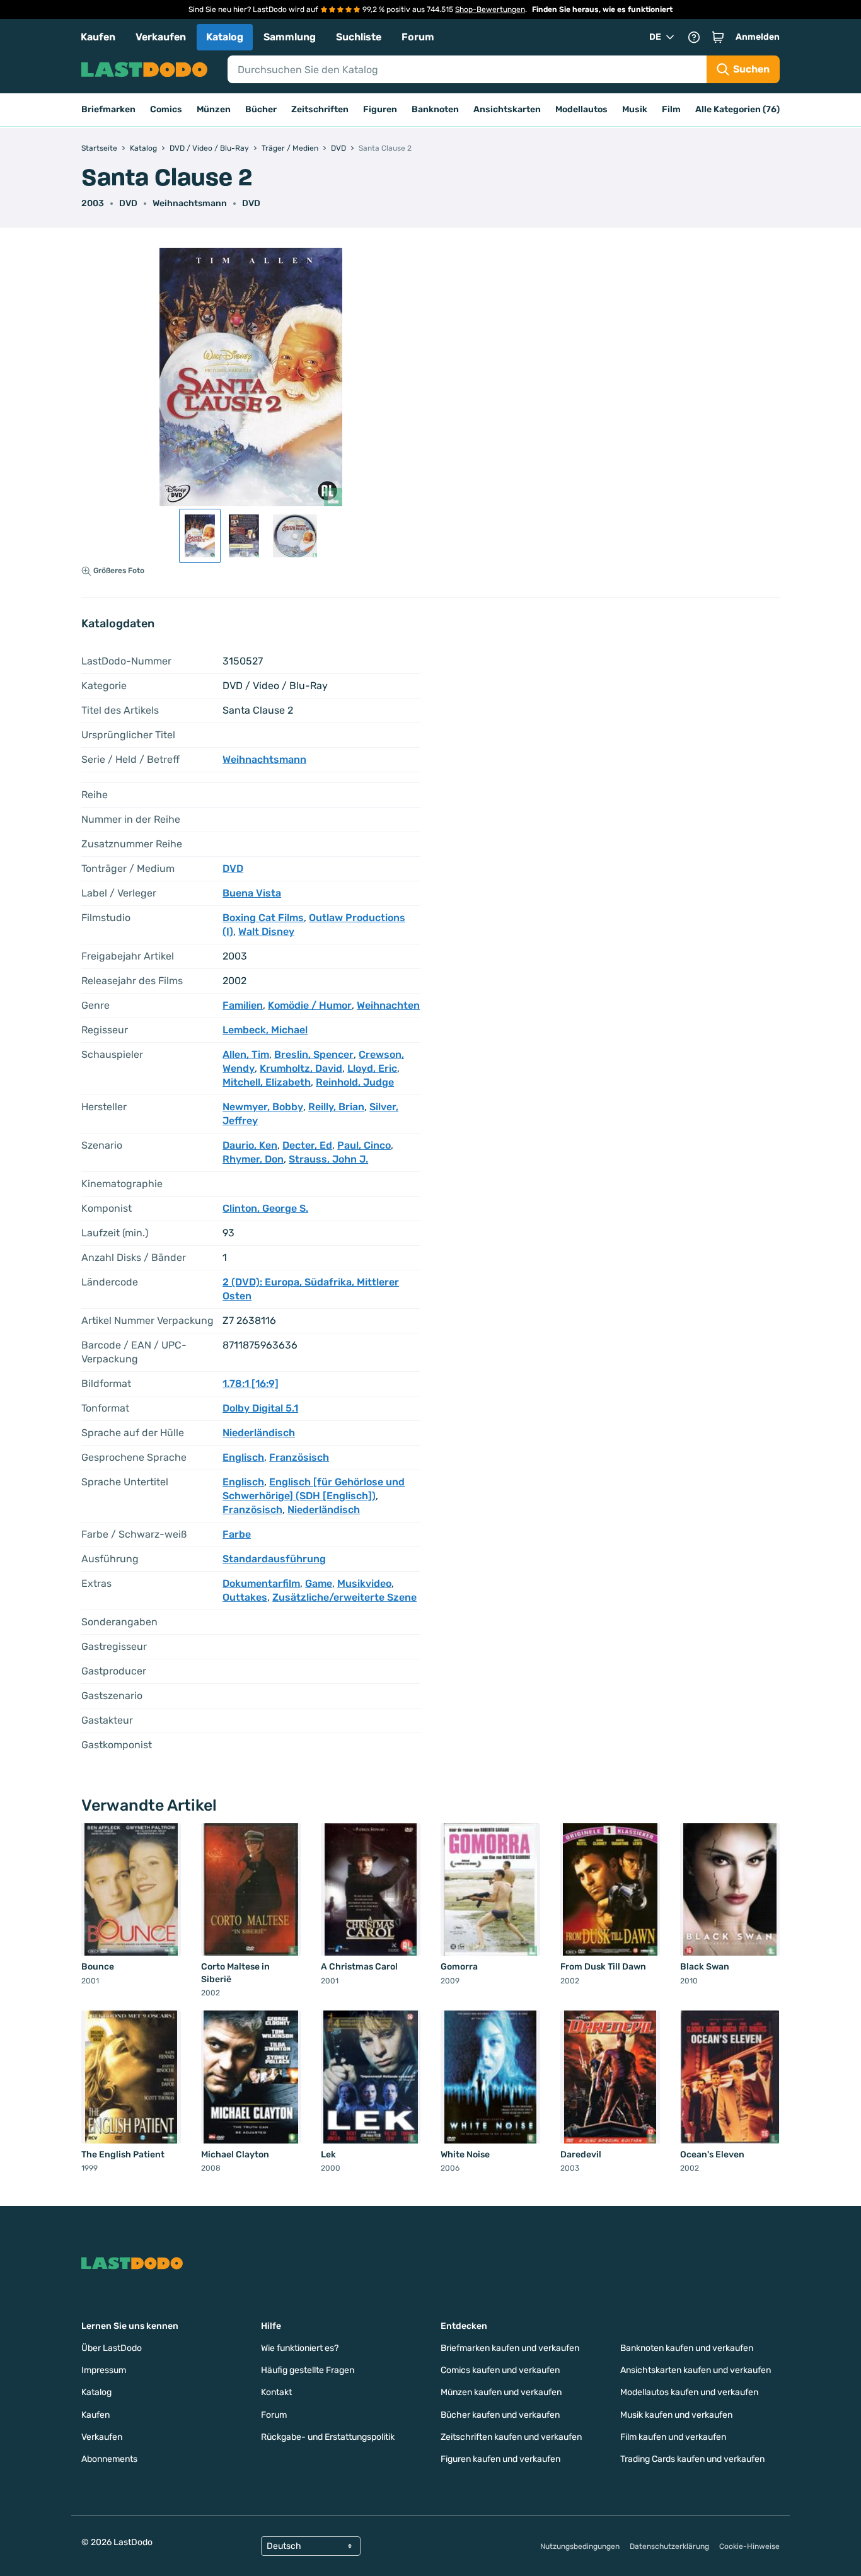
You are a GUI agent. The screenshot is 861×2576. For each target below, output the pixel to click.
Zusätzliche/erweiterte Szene (344, 1597)
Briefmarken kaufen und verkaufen (510, 2348)
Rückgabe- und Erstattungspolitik (328, 2437)
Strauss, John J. (328, 1159)
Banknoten (435, 109)
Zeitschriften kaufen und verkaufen (511, 2437)
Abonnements (109, 2459)
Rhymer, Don (253, 1159)
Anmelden (758, 37)
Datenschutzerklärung (669, 2546)
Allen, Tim (246, 1054)
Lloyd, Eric (372, 1068)
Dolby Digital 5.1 (260, 1408)
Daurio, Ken (250, 1145)
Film (671, 109)
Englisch (243, 1457)
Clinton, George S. (265, 1208)
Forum (418, 37)
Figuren (380, 109)
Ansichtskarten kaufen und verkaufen (696, 2370)
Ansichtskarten (507, 109)
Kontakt (276, 2392)
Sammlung (290, 37)
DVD (251, 203)
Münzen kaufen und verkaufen (501, 2392)
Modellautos (581, 109)
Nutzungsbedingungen (580, 2546)
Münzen (214, 109)
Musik (635, 109)
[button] (718, 37)
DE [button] (655, 37)
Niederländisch (259, 1433)
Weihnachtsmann (190, 203)
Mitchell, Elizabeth (267, 1082)
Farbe (237, 1534)
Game (319, 1583)
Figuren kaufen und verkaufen (500, 2459)
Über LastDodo (112, 2348)
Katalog (225, 37)
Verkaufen (161, 37)
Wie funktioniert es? (300, 2348)
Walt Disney (266, 931)
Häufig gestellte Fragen (308, 2370)
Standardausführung (274, 1559)
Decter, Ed (307, 1145)
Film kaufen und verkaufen (673, 2437)
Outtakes (245, 1597)
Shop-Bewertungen (490, 9)
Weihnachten (388, 1005)
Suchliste (359, 37)
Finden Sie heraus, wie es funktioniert (602, 9)
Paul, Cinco (364, 1145)
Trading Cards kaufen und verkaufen (692, 2459)
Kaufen (98, 37)
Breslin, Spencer (314, 1054)
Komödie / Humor (310, 1005)
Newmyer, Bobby (263, 1107)
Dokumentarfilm (261, 1583)
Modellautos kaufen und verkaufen (689, 2392)
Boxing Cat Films (263, 918)
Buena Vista (252, 893)
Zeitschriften (320, 109)
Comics (166, 109)
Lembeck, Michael (265, 1030)
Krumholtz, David (301, 1068)
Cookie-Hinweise (749, 2546)
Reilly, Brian (336, 1107)
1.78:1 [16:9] (251, 1384)
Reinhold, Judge (355, 1082)
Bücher (261, 109)
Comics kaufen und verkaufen (500, 2370)
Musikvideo (364, 1583)
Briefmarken (108, 109)
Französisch (299, 1457)
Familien (243, 1005)
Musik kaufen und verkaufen (676, 2415)
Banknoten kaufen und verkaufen (687, 2348)
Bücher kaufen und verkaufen (500, 2415)
